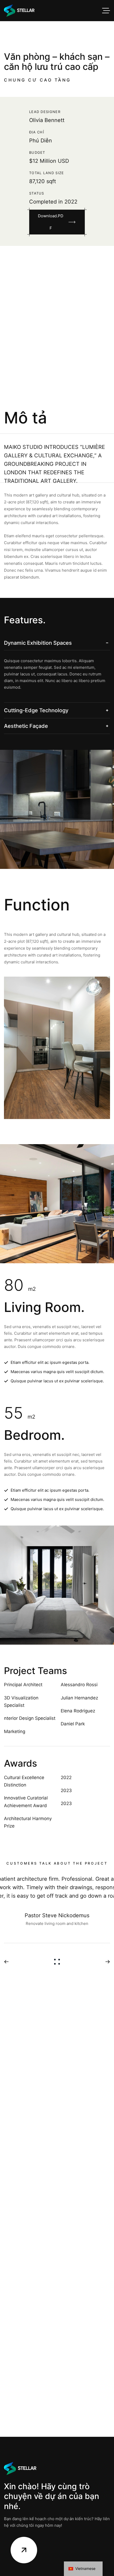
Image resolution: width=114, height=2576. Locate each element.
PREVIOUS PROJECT (8, 1962)
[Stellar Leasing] (19, 11)
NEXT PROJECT (106, 1962)
